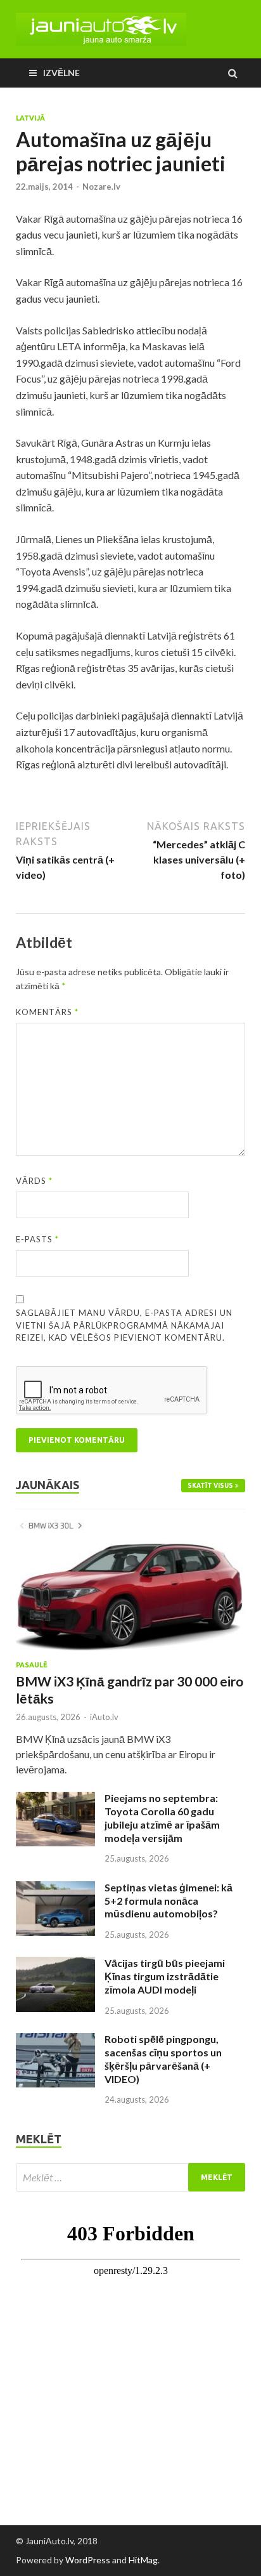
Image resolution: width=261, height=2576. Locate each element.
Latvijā (30, 118)
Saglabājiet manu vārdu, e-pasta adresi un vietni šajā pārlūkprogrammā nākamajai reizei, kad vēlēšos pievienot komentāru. (124, 1325)
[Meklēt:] (130, 2177)
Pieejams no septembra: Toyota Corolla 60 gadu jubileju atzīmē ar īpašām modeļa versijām (162, 1817)
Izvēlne (61, 73)
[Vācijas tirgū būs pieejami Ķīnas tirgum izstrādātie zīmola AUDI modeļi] (55, 1964)
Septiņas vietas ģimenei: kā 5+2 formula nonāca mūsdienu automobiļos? (169, 1901)
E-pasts (37, 1239)
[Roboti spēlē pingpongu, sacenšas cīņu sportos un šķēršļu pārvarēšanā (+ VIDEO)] (55, 2040)
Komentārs (47, 1012)
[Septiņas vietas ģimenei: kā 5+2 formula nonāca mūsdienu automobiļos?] (55, 1889)
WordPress (88, 2560)
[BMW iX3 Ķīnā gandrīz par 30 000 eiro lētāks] (130, 1516)
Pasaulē (32, 1665)
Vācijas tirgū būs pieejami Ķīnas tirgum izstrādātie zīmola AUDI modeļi (165, 1976)
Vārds (34, 1181)
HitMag (143, 2560)
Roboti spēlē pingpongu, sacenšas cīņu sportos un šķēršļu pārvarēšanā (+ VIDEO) (163, 2059)
